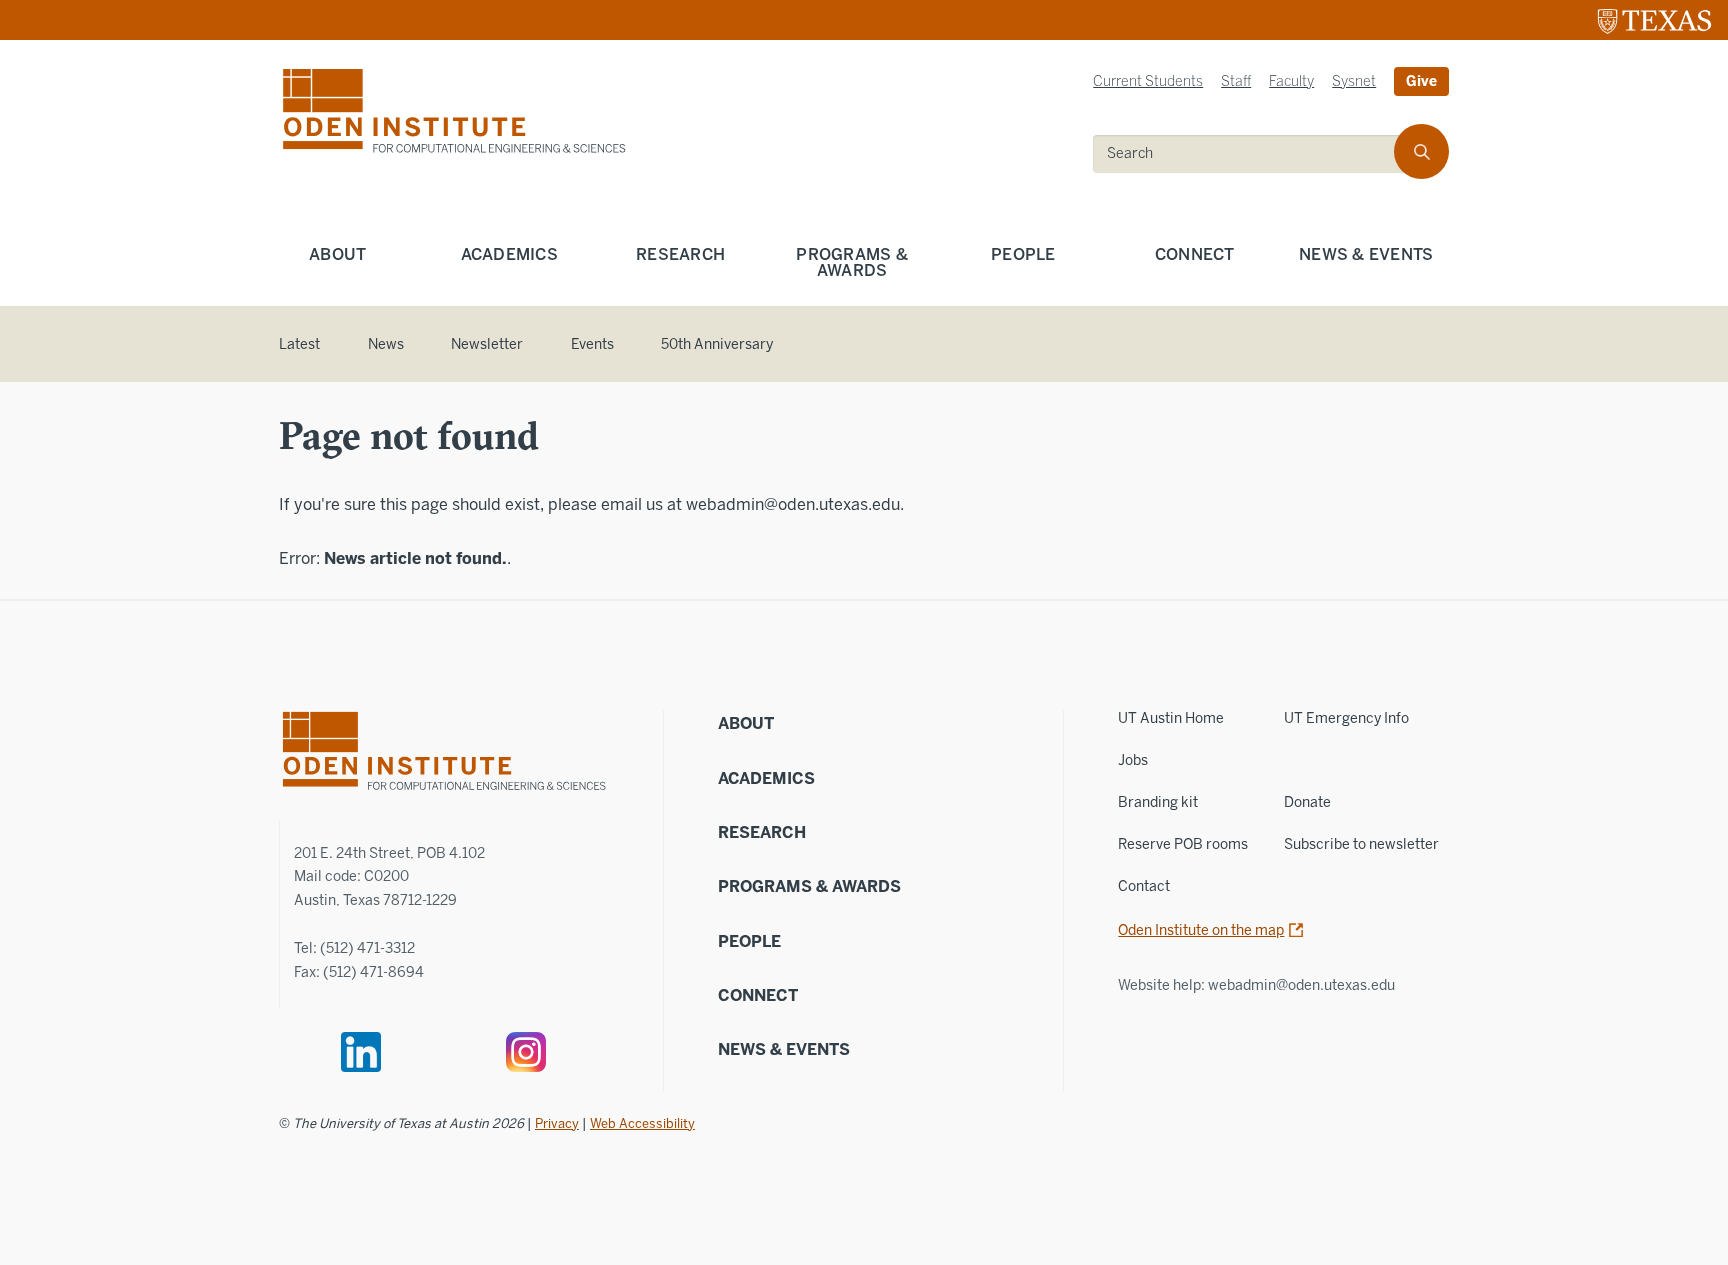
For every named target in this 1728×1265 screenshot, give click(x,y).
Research (680, 254)
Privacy (557, 1123)
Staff (1236, 81)
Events (592, 344)
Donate (1307, 802)
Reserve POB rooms (1183, 844)
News (386, 344)
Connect (1195, 254)
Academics (509, 254)
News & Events (1366, 254)
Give (1421, 81)
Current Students (1148, 81)
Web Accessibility (642, 1123)
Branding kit (1158, 802)
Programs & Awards (852, 262)
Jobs (1133, 760)
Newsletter (487, 344)
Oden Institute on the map (1201, 930)
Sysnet (1354, 81)
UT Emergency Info (1346, 718)
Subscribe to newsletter (1361, 844)
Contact (1144, 886)
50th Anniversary (717, 344)
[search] (1421, 151)
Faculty (1291, 81)
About (337, 254)
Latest (299, 344)
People (1023, 254)
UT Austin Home (1171, 718)
